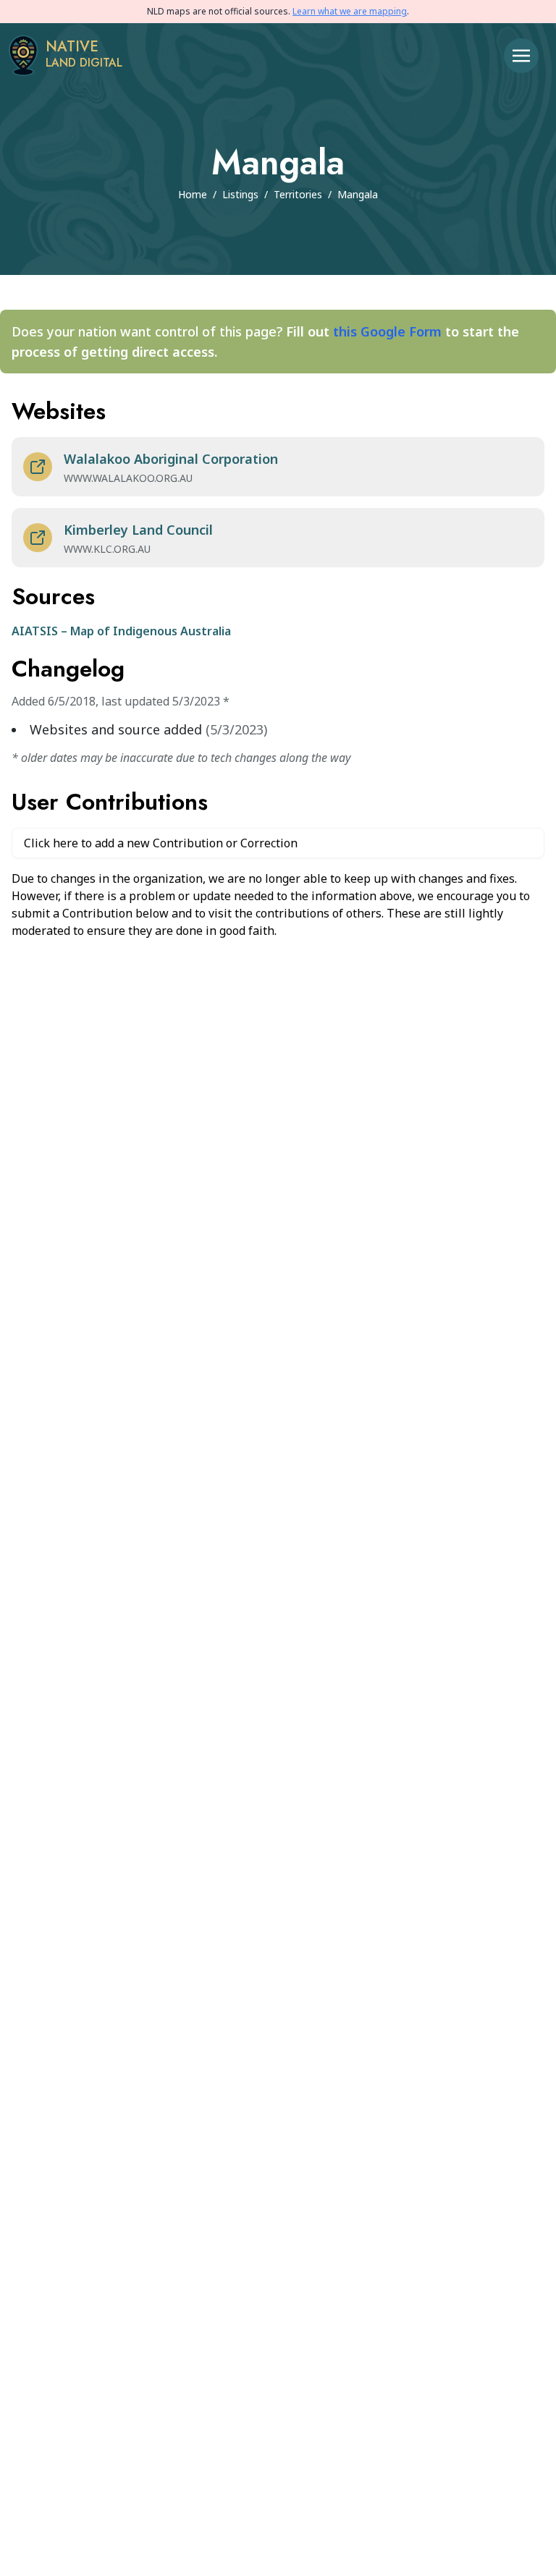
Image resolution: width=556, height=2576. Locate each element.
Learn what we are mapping (350, 11)
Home (193, 194)
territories (298, 194)
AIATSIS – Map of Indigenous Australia (121, 631)
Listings (240, 194)
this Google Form (387, 331)
